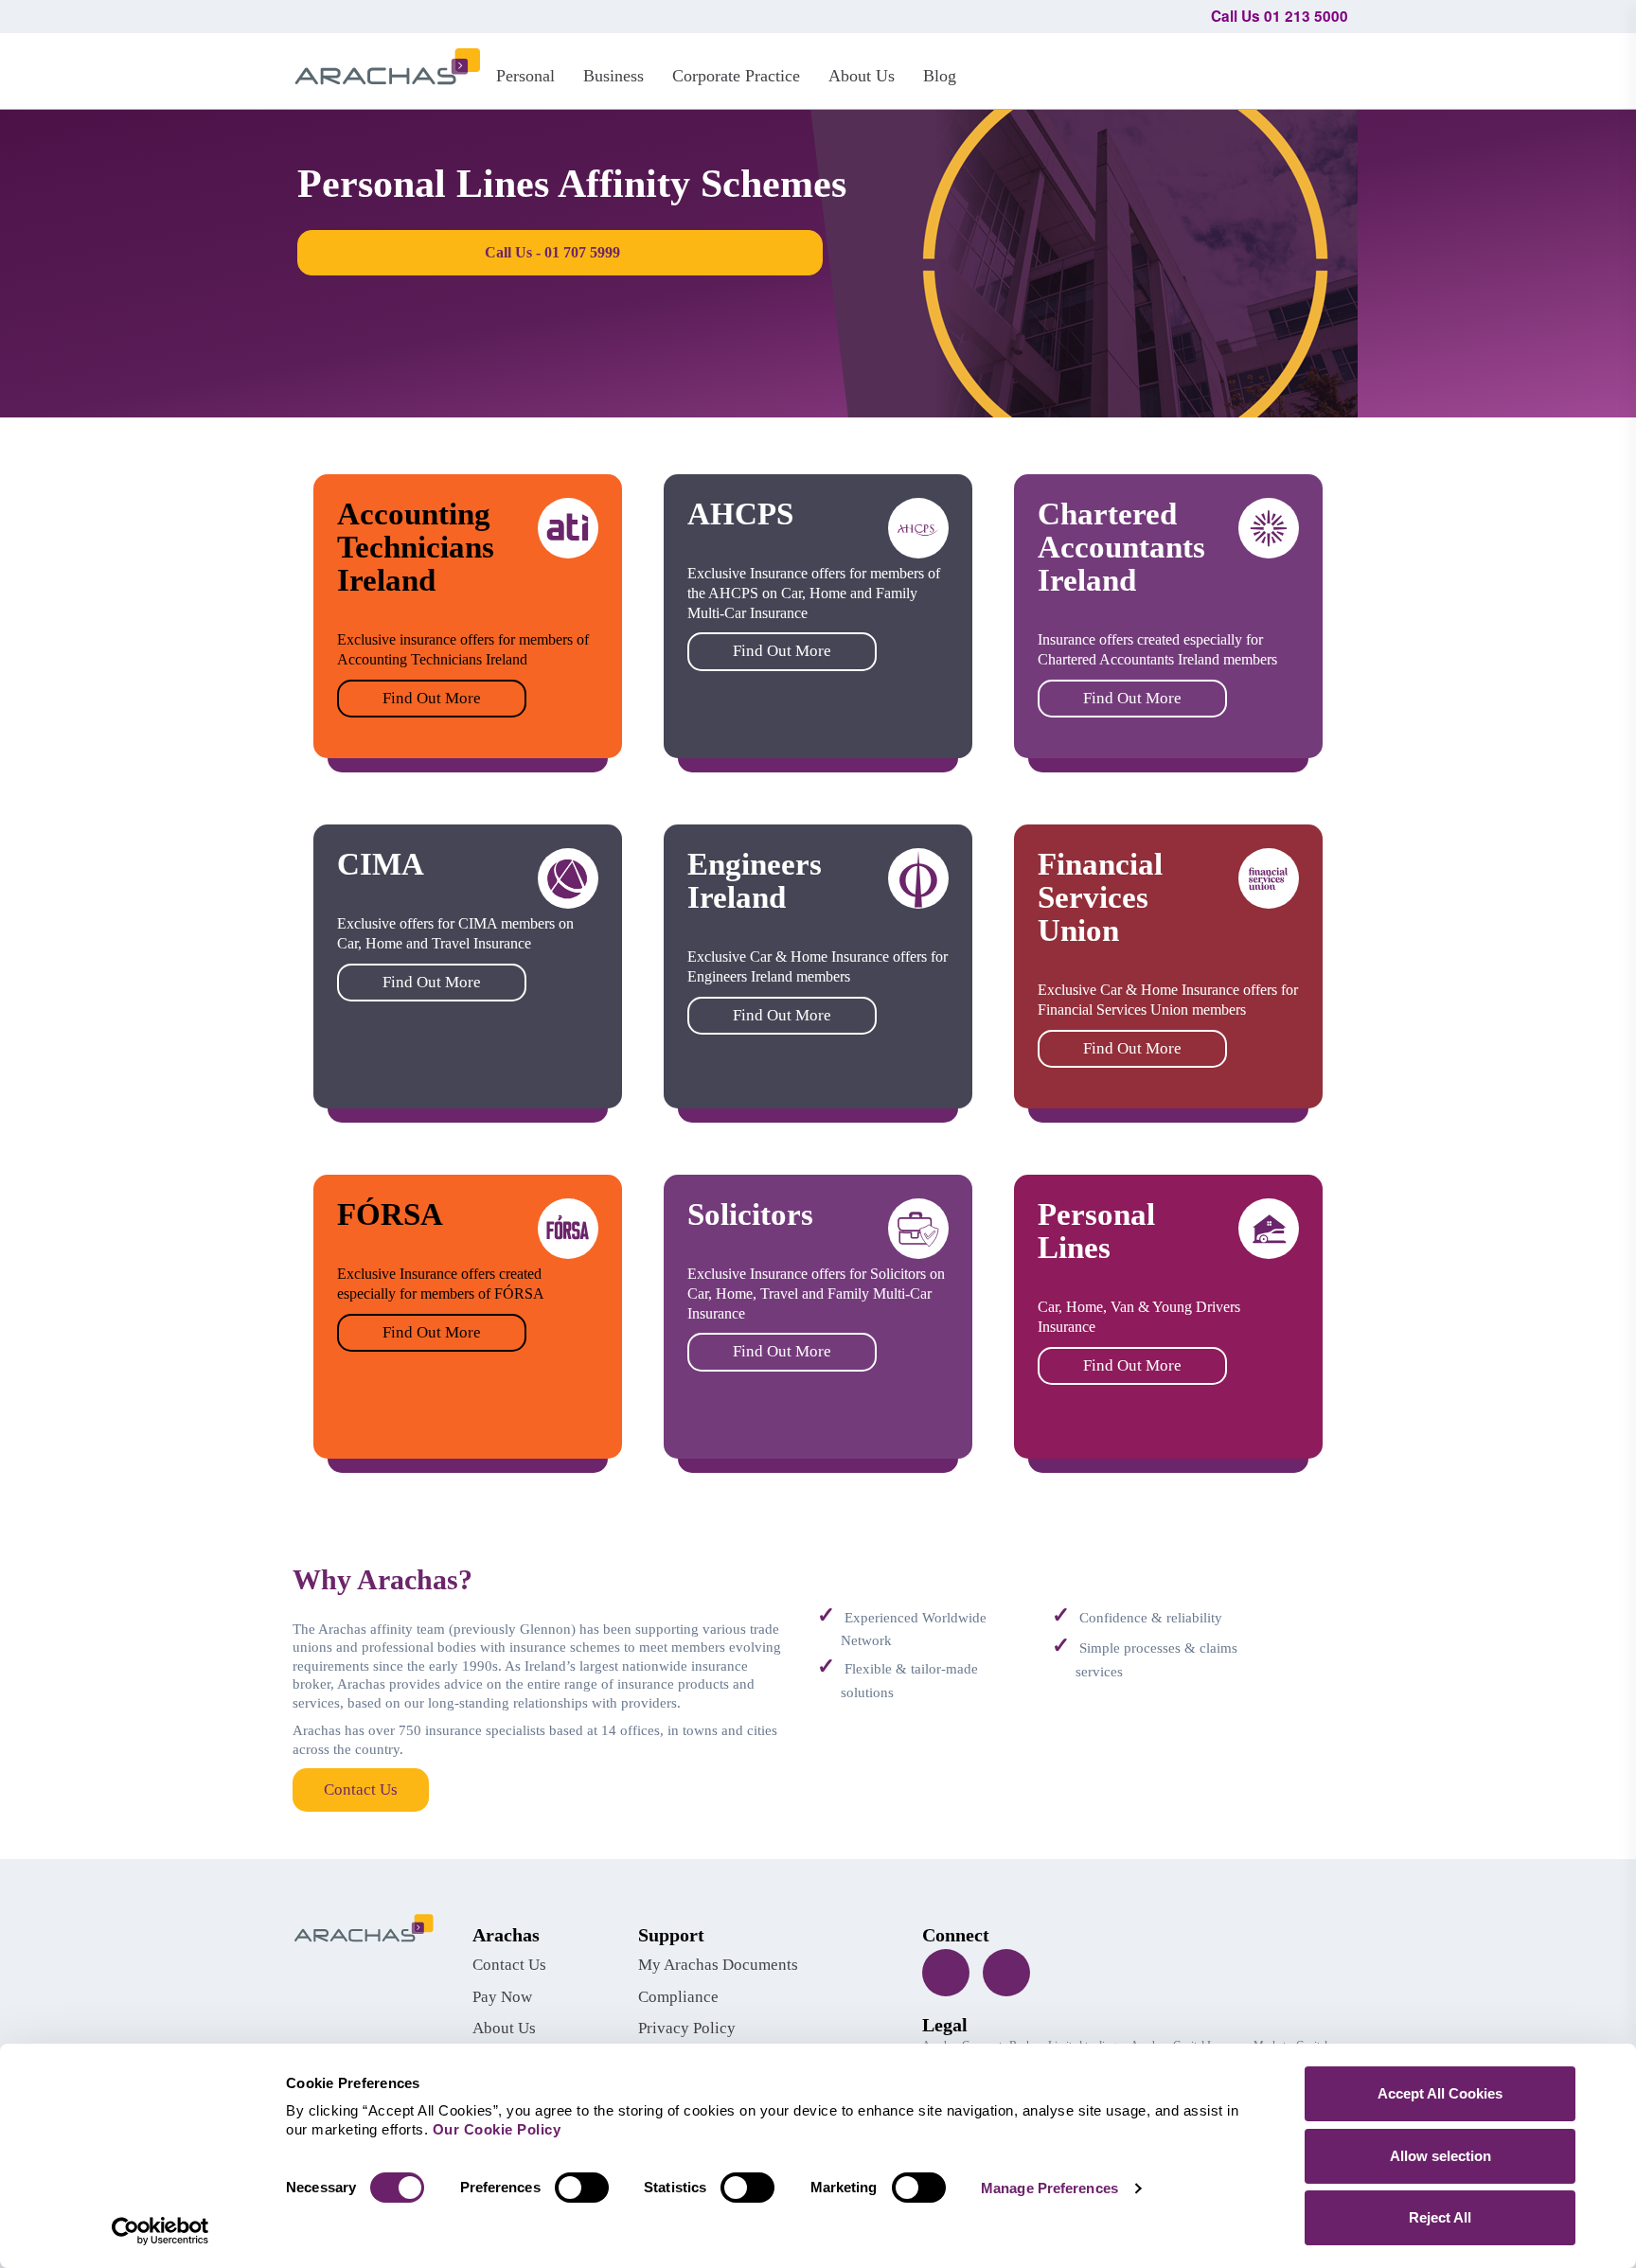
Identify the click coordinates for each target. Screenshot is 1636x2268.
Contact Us (361, 1790)
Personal (525, 76)
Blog (940, 76)
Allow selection (1440, 2156)
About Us (862, 76)
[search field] (1325, 68)
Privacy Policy (687, 2028)
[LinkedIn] (1006, 1973)
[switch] (582, 2188)
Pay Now (502, 1997)
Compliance (678, 1997)
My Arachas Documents (718, 1965)
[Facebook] (946, 1973)
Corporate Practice (736, 76)
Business (613, 76)
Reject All (1440, 2217)
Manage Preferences (1049, 2188)
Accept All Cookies (1440, 2093)
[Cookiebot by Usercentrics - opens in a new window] (160, 2231)
